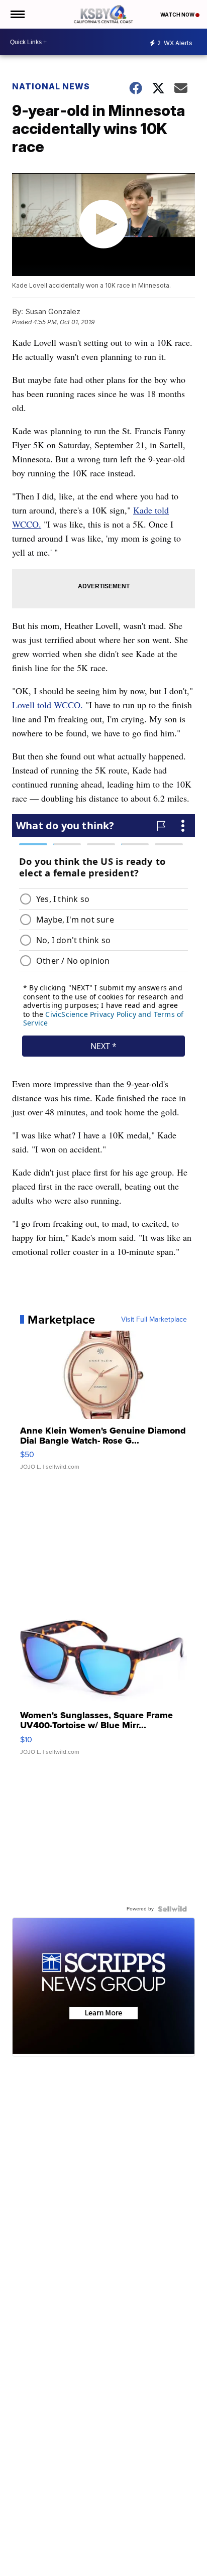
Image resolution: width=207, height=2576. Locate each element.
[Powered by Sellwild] (172, 1909)
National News (51, 86)
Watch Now (178, 15)
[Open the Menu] (17, 14)
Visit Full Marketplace (154, 1320)
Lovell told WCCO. (47, 705)
